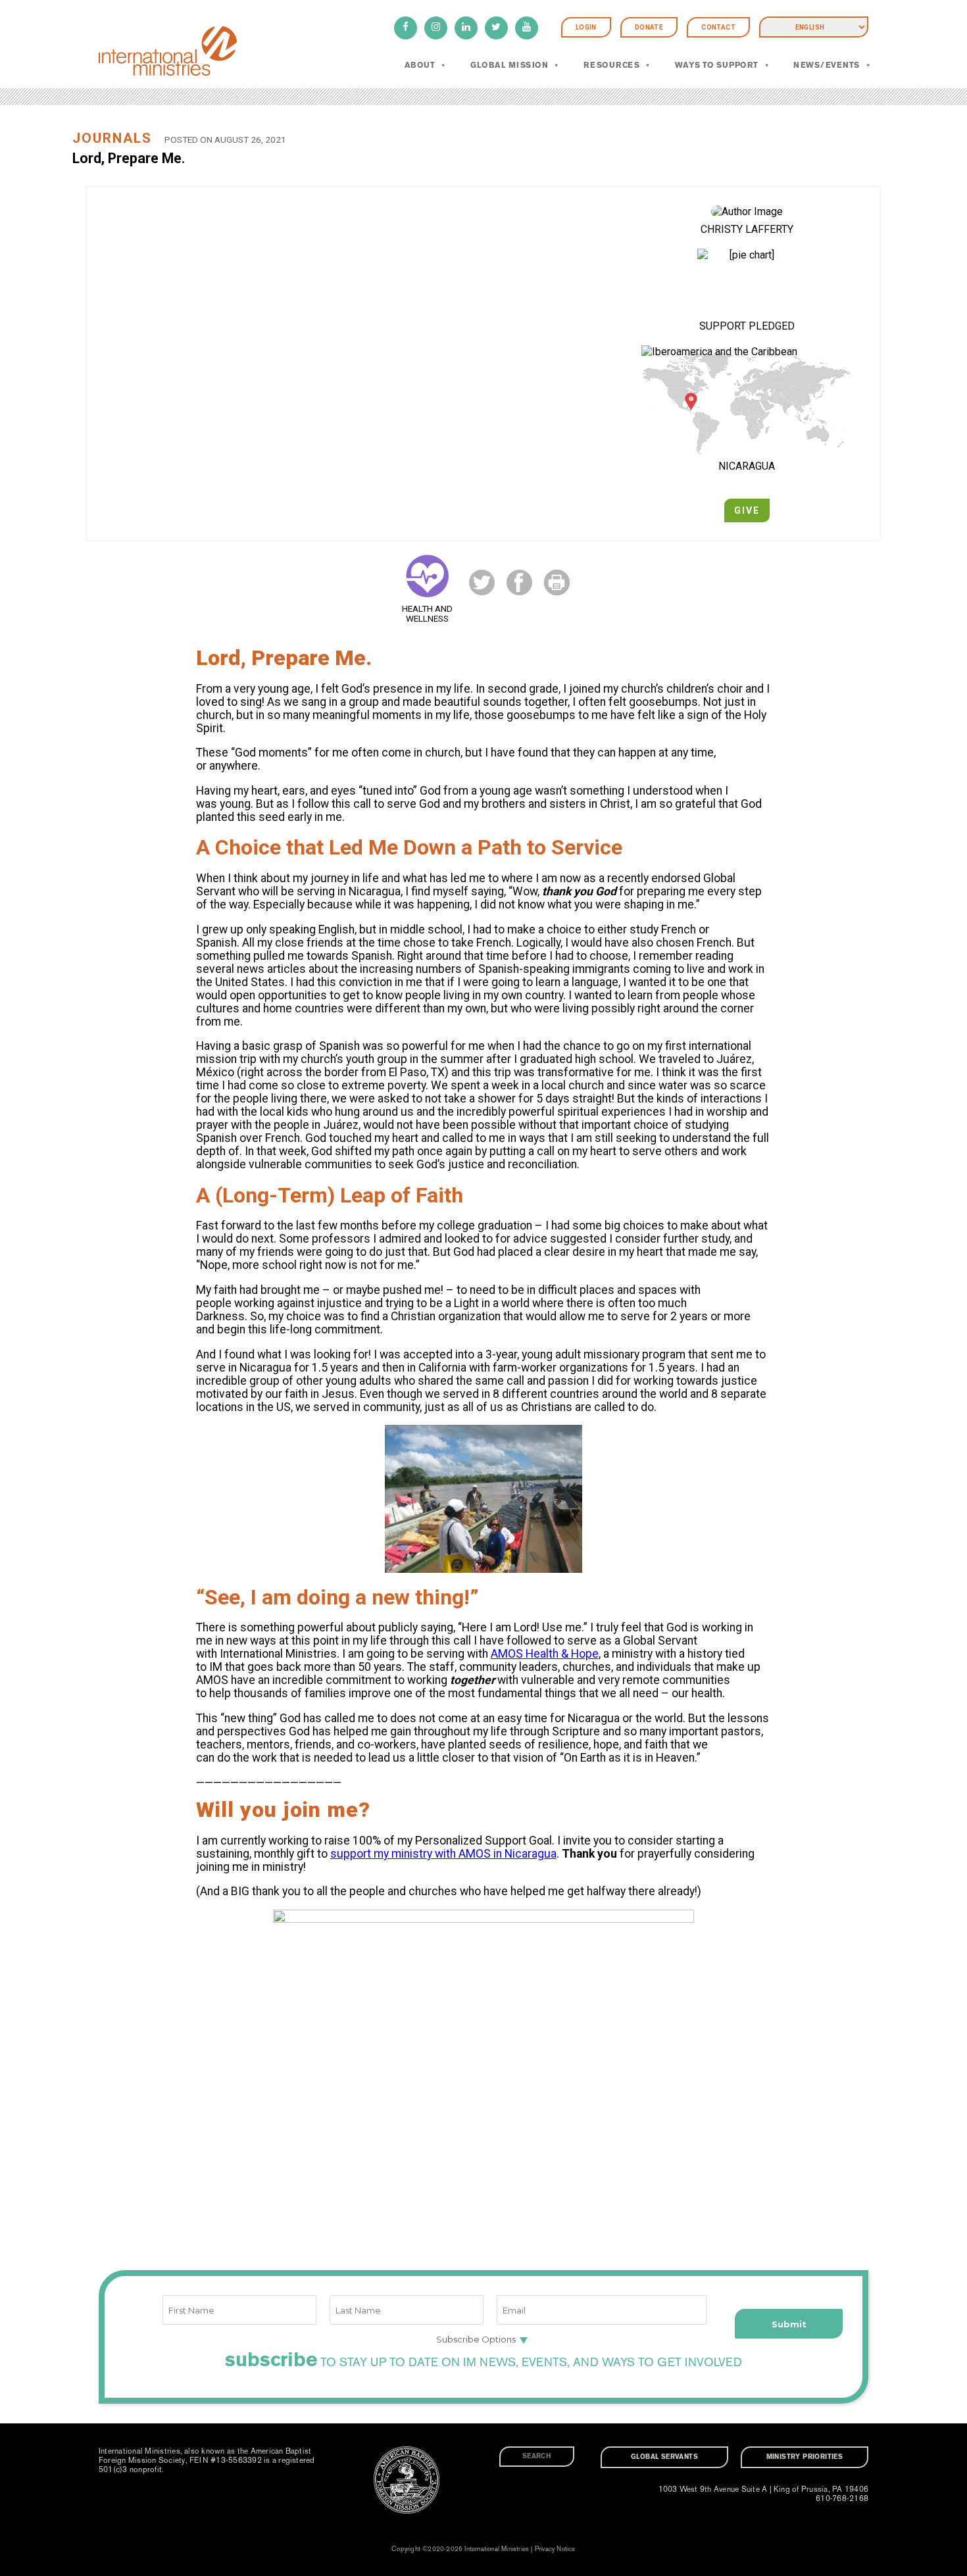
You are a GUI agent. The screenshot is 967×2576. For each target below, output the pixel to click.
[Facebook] (406, 28)
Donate (649, 27)
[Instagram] (436, 28)
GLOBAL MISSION (509, 65)
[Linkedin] (466, 28)
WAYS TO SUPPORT (717, 65)
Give (747, 510)
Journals (112, 138)
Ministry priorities (805, 2457)
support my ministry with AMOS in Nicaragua (443, 1854)
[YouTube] (527, 28)
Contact (718, 27)
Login (586, 27)
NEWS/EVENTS (826, 65)
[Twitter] (496, 28)
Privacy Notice (555, 2549)
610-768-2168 (842, 2498)
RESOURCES (611, 65)
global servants (664, 2457)
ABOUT (420, 65)
